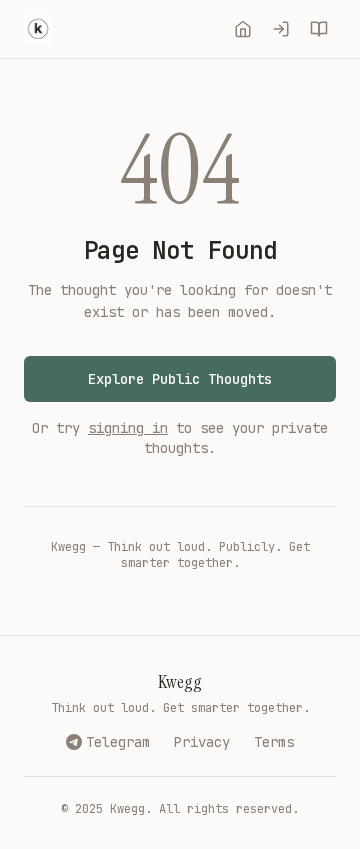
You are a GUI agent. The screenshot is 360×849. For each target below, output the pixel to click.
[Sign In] (281, 29)
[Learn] (319, 29)
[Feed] (243, 29)
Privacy (202, 742)
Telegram (118, 742)
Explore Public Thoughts (180, 379)
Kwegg (180, 682)
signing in (128, 428)
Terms (274, 742)
